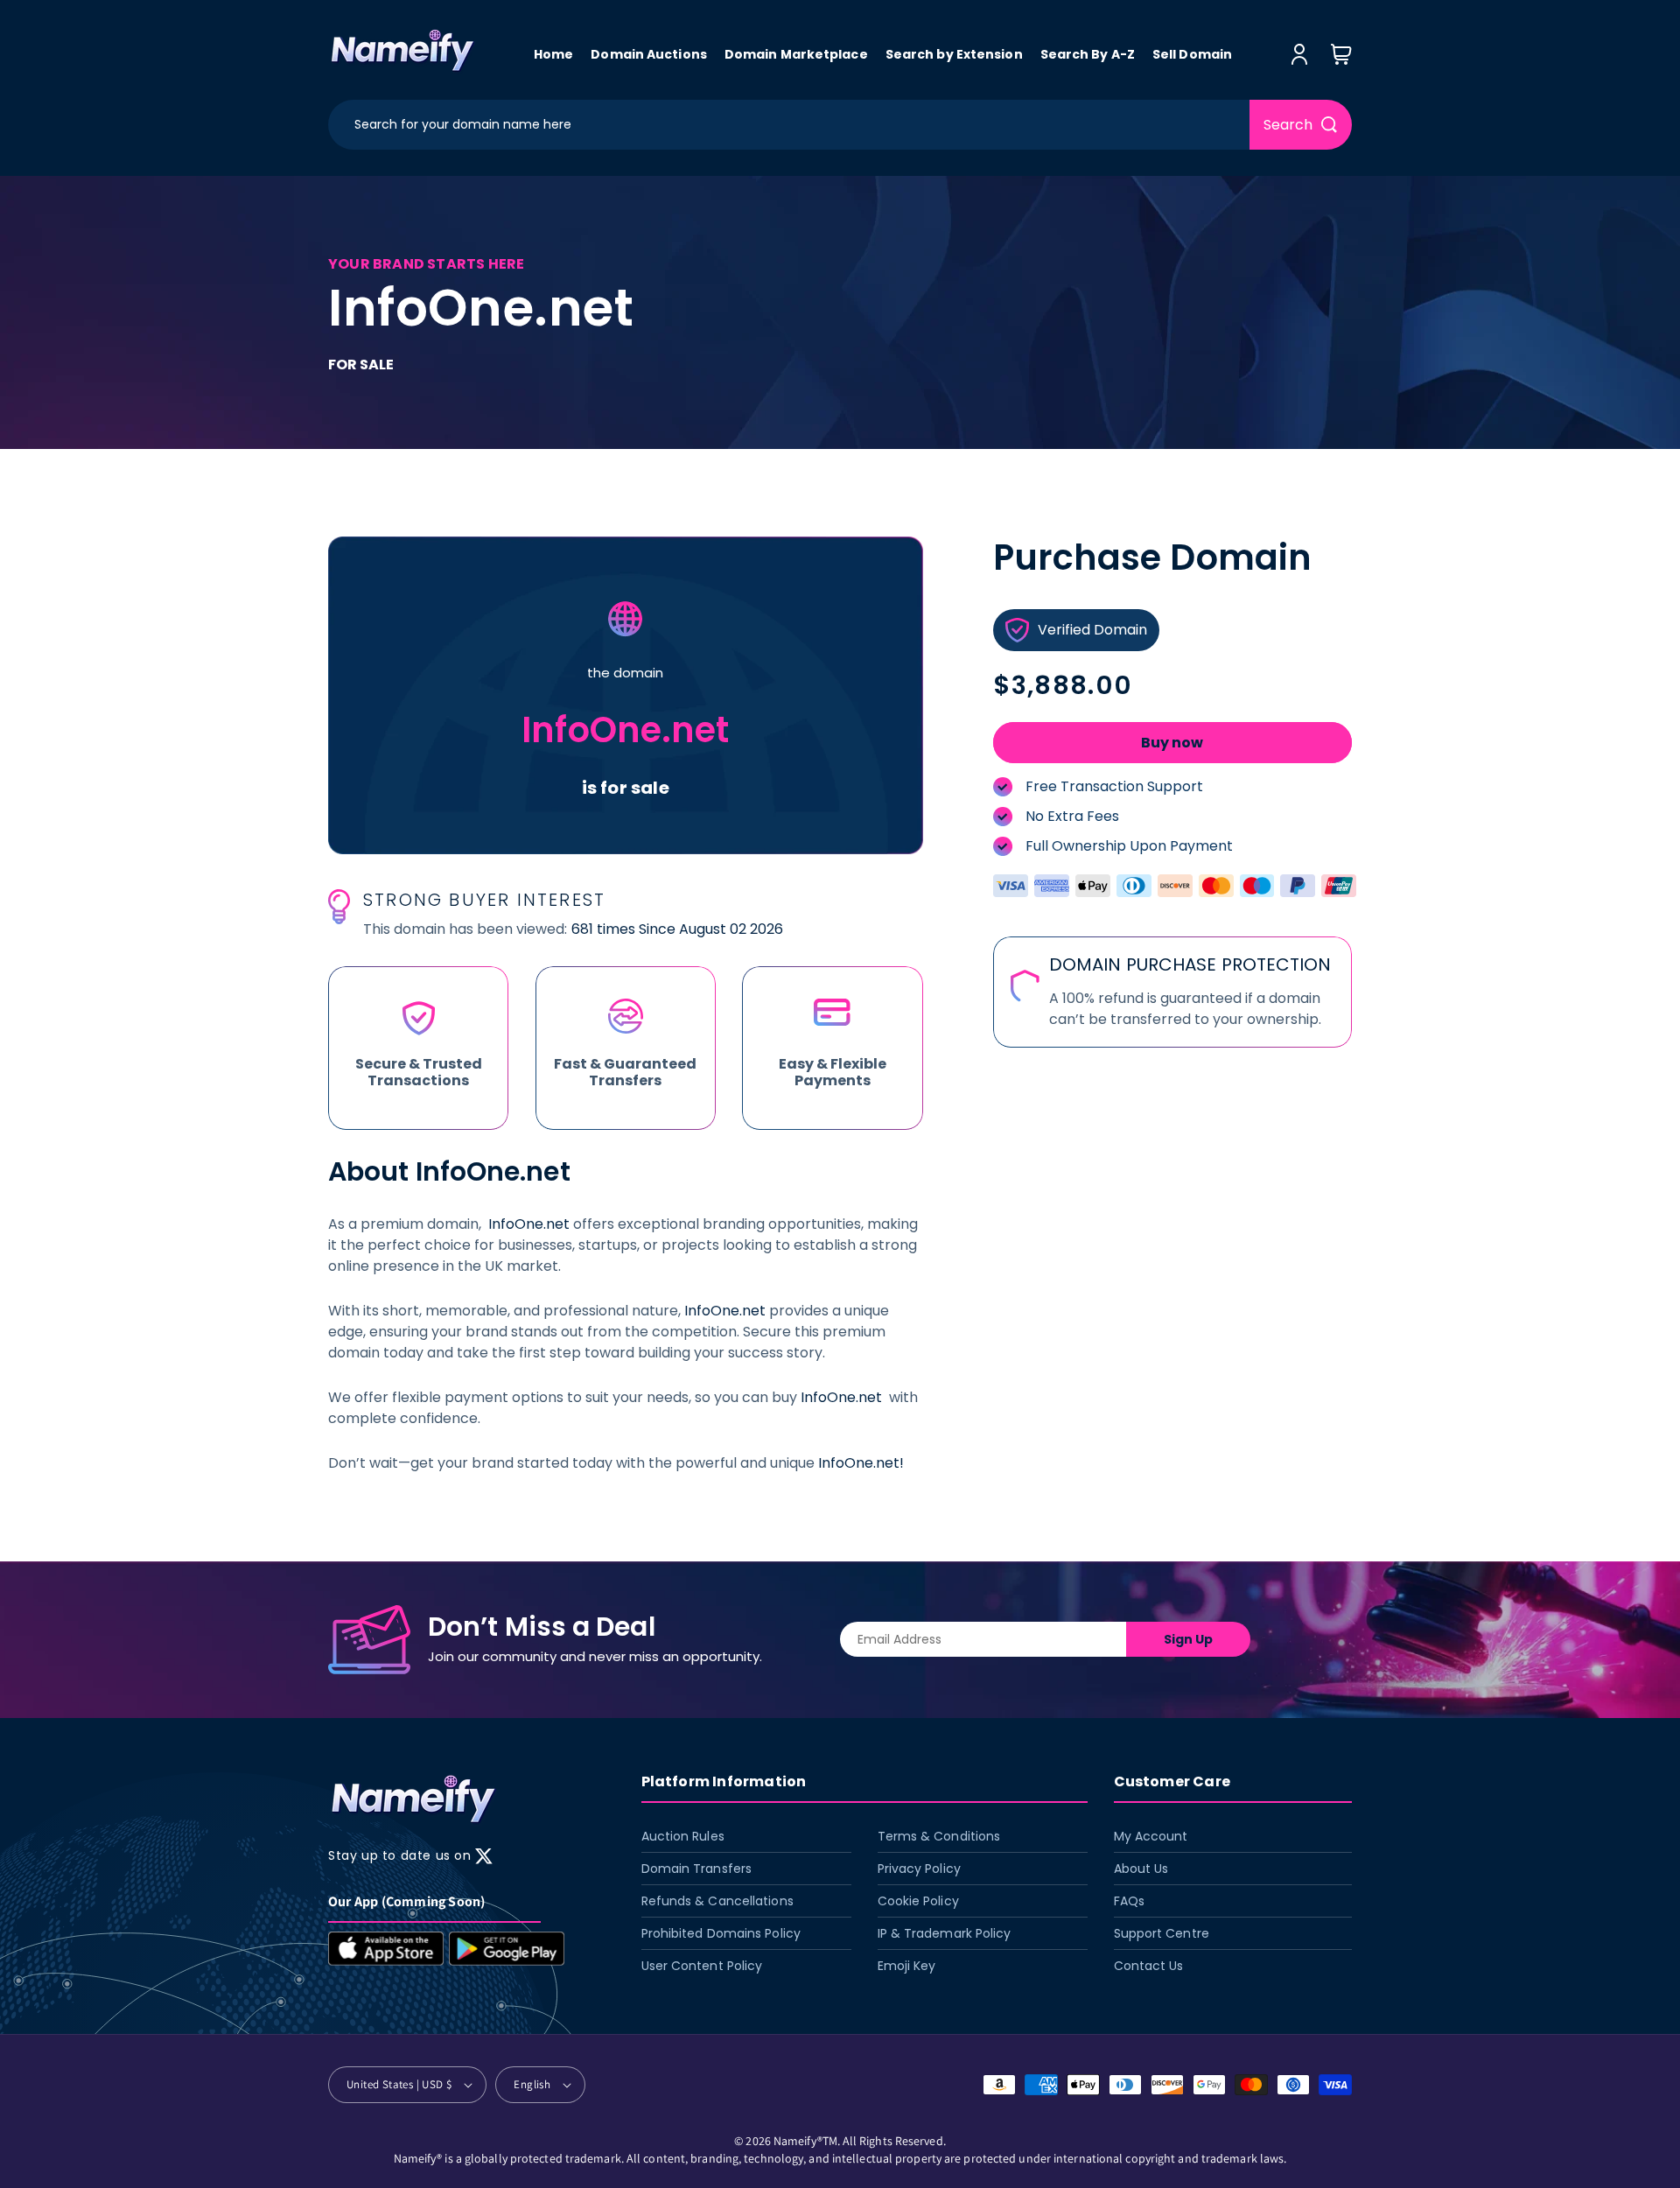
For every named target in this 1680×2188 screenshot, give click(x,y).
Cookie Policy (918, 1901)
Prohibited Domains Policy (721, 1933)
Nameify (795, 2141)
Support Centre (1162, 1933)
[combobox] (789, 125)
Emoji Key (907, 1966)
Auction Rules (683, 1836)
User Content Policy (702, 1966)
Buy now (1172, 743)
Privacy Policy (919, 1869)
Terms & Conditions (939, 1836)
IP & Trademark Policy (945, 1933)
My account (1151, 1836)
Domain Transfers (697, 1869)
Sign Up (1188, 1639)
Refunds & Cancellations (717, 1901)
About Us (1141, 1869)
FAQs (1129, 1901)
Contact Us (1149, 1966)
